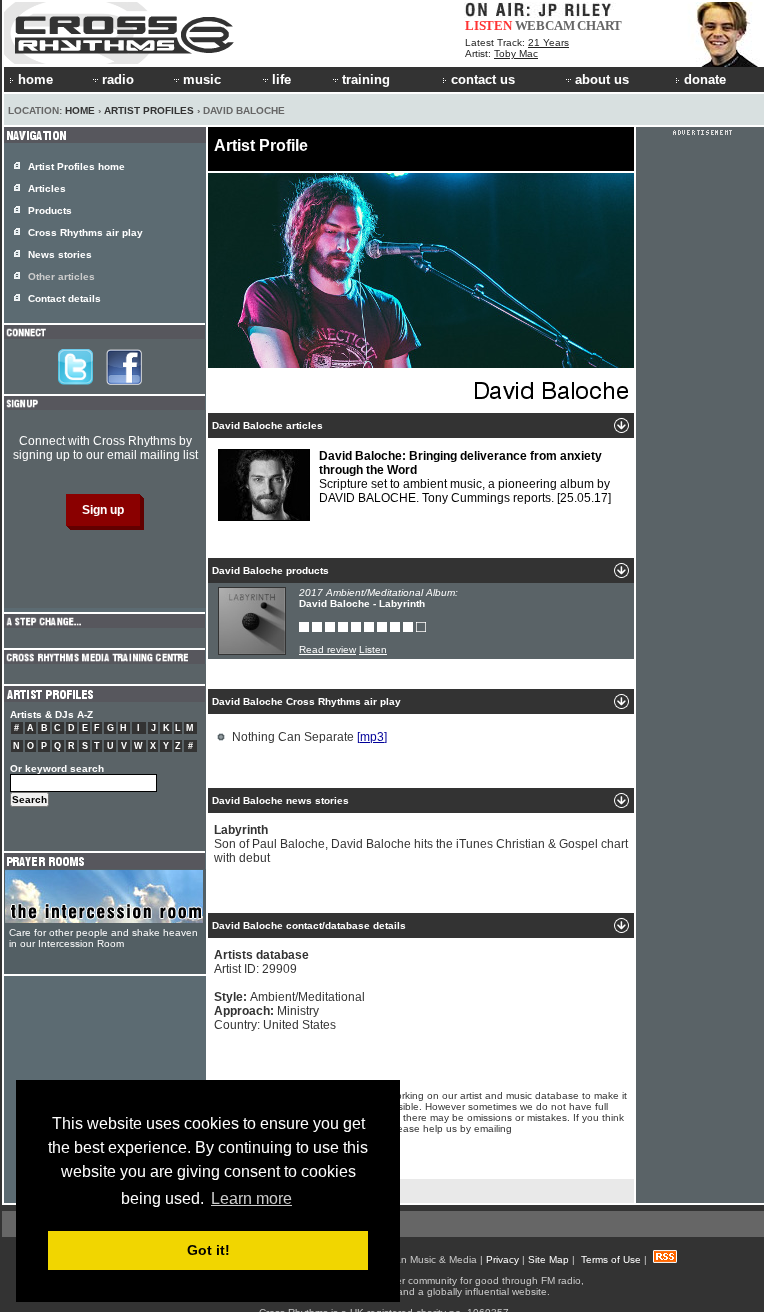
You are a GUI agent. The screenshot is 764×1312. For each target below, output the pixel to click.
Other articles (61, 276)
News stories (60, 254)
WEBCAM (545, 25)
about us (602, 79)
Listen (373, 649)
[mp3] (372, 737)
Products (50, 210)
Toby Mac (516, 53)
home (35, 79)
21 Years (548, 42)
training (366, 79)
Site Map (548, 1259)
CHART (599, 25)
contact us (483, 79)
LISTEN (488, 25)
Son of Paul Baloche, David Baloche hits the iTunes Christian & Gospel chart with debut (421, 844)
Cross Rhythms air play (85, 232)
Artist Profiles (149, 110)
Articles (47, 188)
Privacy (502, 1259)
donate (705, 79)
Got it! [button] (208, 1250)
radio (118, 79)
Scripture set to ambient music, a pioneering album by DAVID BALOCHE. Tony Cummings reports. (465, 477)
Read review (327, 649)
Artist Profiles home (76, 166)
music (202, 79)
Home (80, 110)
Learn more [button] (251, 1198)
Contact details (64, 298)
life (281, 79)
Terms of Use (611, 1259)
